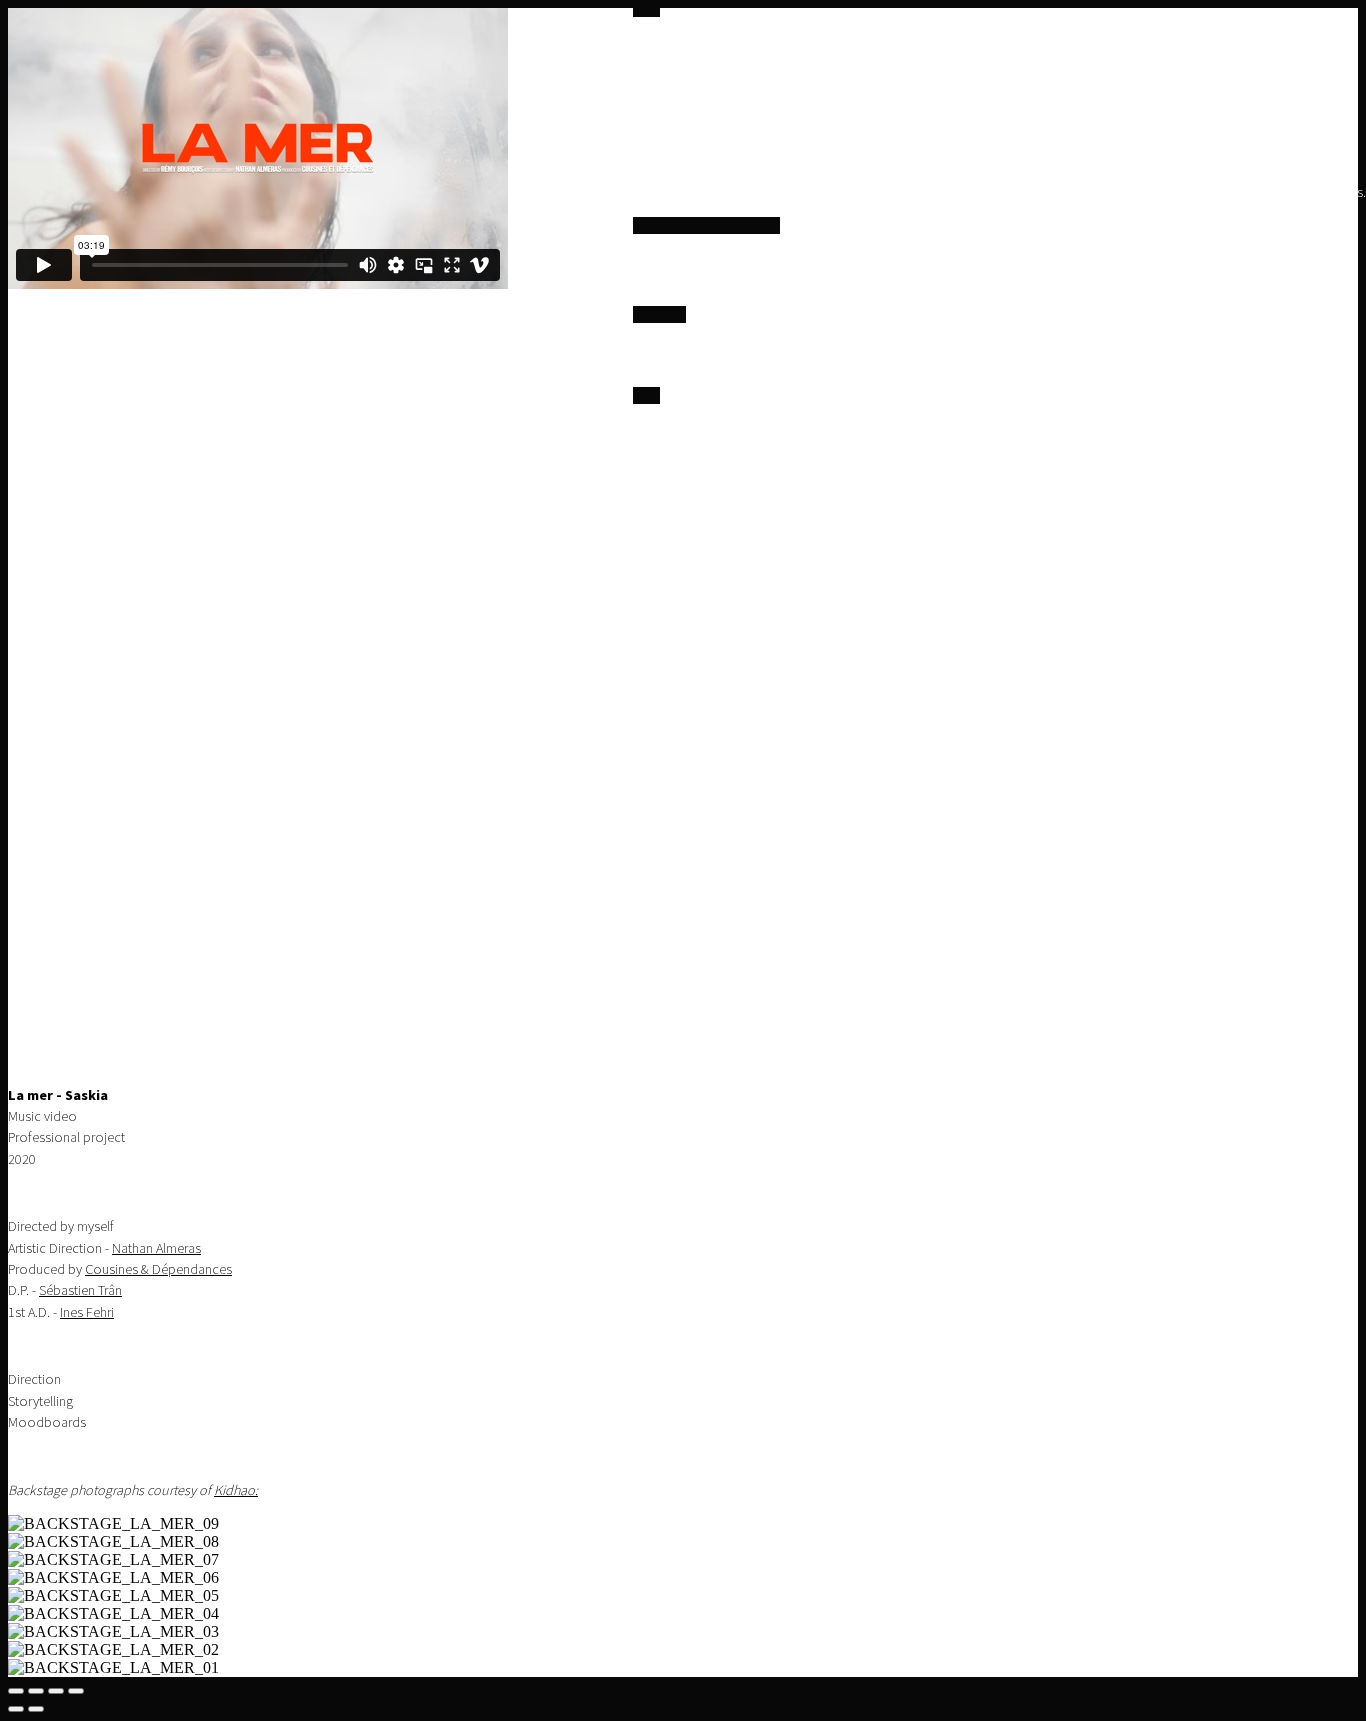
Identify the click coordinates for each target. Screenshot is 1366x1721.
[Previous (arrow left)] (16, 1709)
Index (648, 281)
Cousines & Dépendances (158, 1269)
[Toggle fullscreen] (56, 1691)
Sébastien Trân (80, 1290)
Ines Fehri (87, 1312)
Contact (812, 445)
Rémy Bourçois (709, 445)
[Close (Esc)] (16, 1691)
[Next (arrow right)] (36, 1709)
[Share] (36, 1691)
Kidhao (234, 1490)
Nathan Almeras (156, 1248)
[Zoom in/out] (76, 1691)
